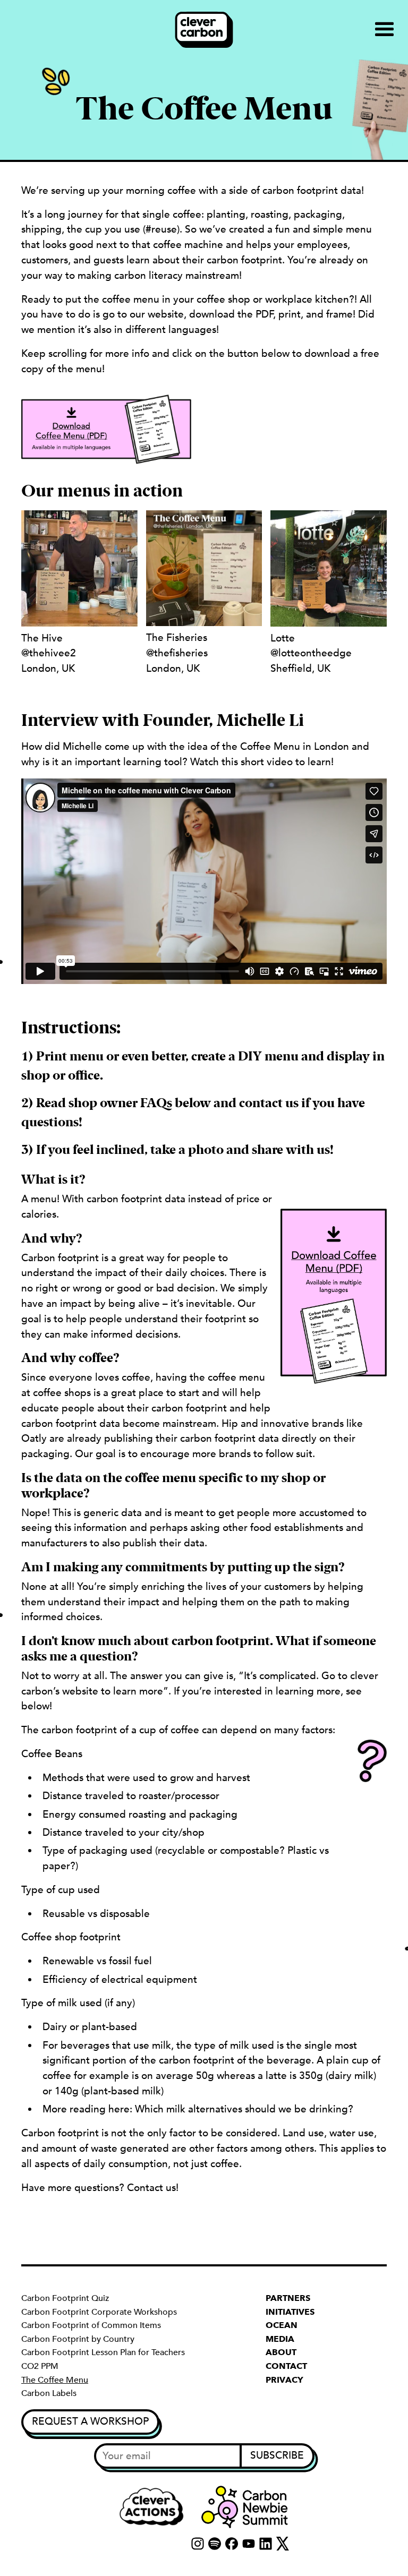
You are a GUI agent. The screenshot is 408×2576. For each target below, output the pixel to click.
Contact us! (153, 2188)
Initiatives (290, 2312)
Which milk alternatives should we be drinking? (244, 2109)
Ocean (282, 2325)
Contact (286, 2366)
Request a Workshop (90, 2421)
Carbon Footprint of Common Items (91, 2325)
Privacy (284, 2380)
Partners (288, 2298)
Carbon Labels (49, 2393)
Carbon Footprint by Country (78, 2339)
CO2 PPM (40, 2366)
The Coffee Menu (55, 2380)
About (281, 2352)
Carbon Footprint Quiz (65, 2298)
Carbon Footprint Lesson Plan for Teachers (103, 2352)
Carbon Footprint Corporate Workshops (99, 2312)
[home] (204, 30)
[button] (385, 30)
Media (280, 2339)
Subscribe (277, 2455)
